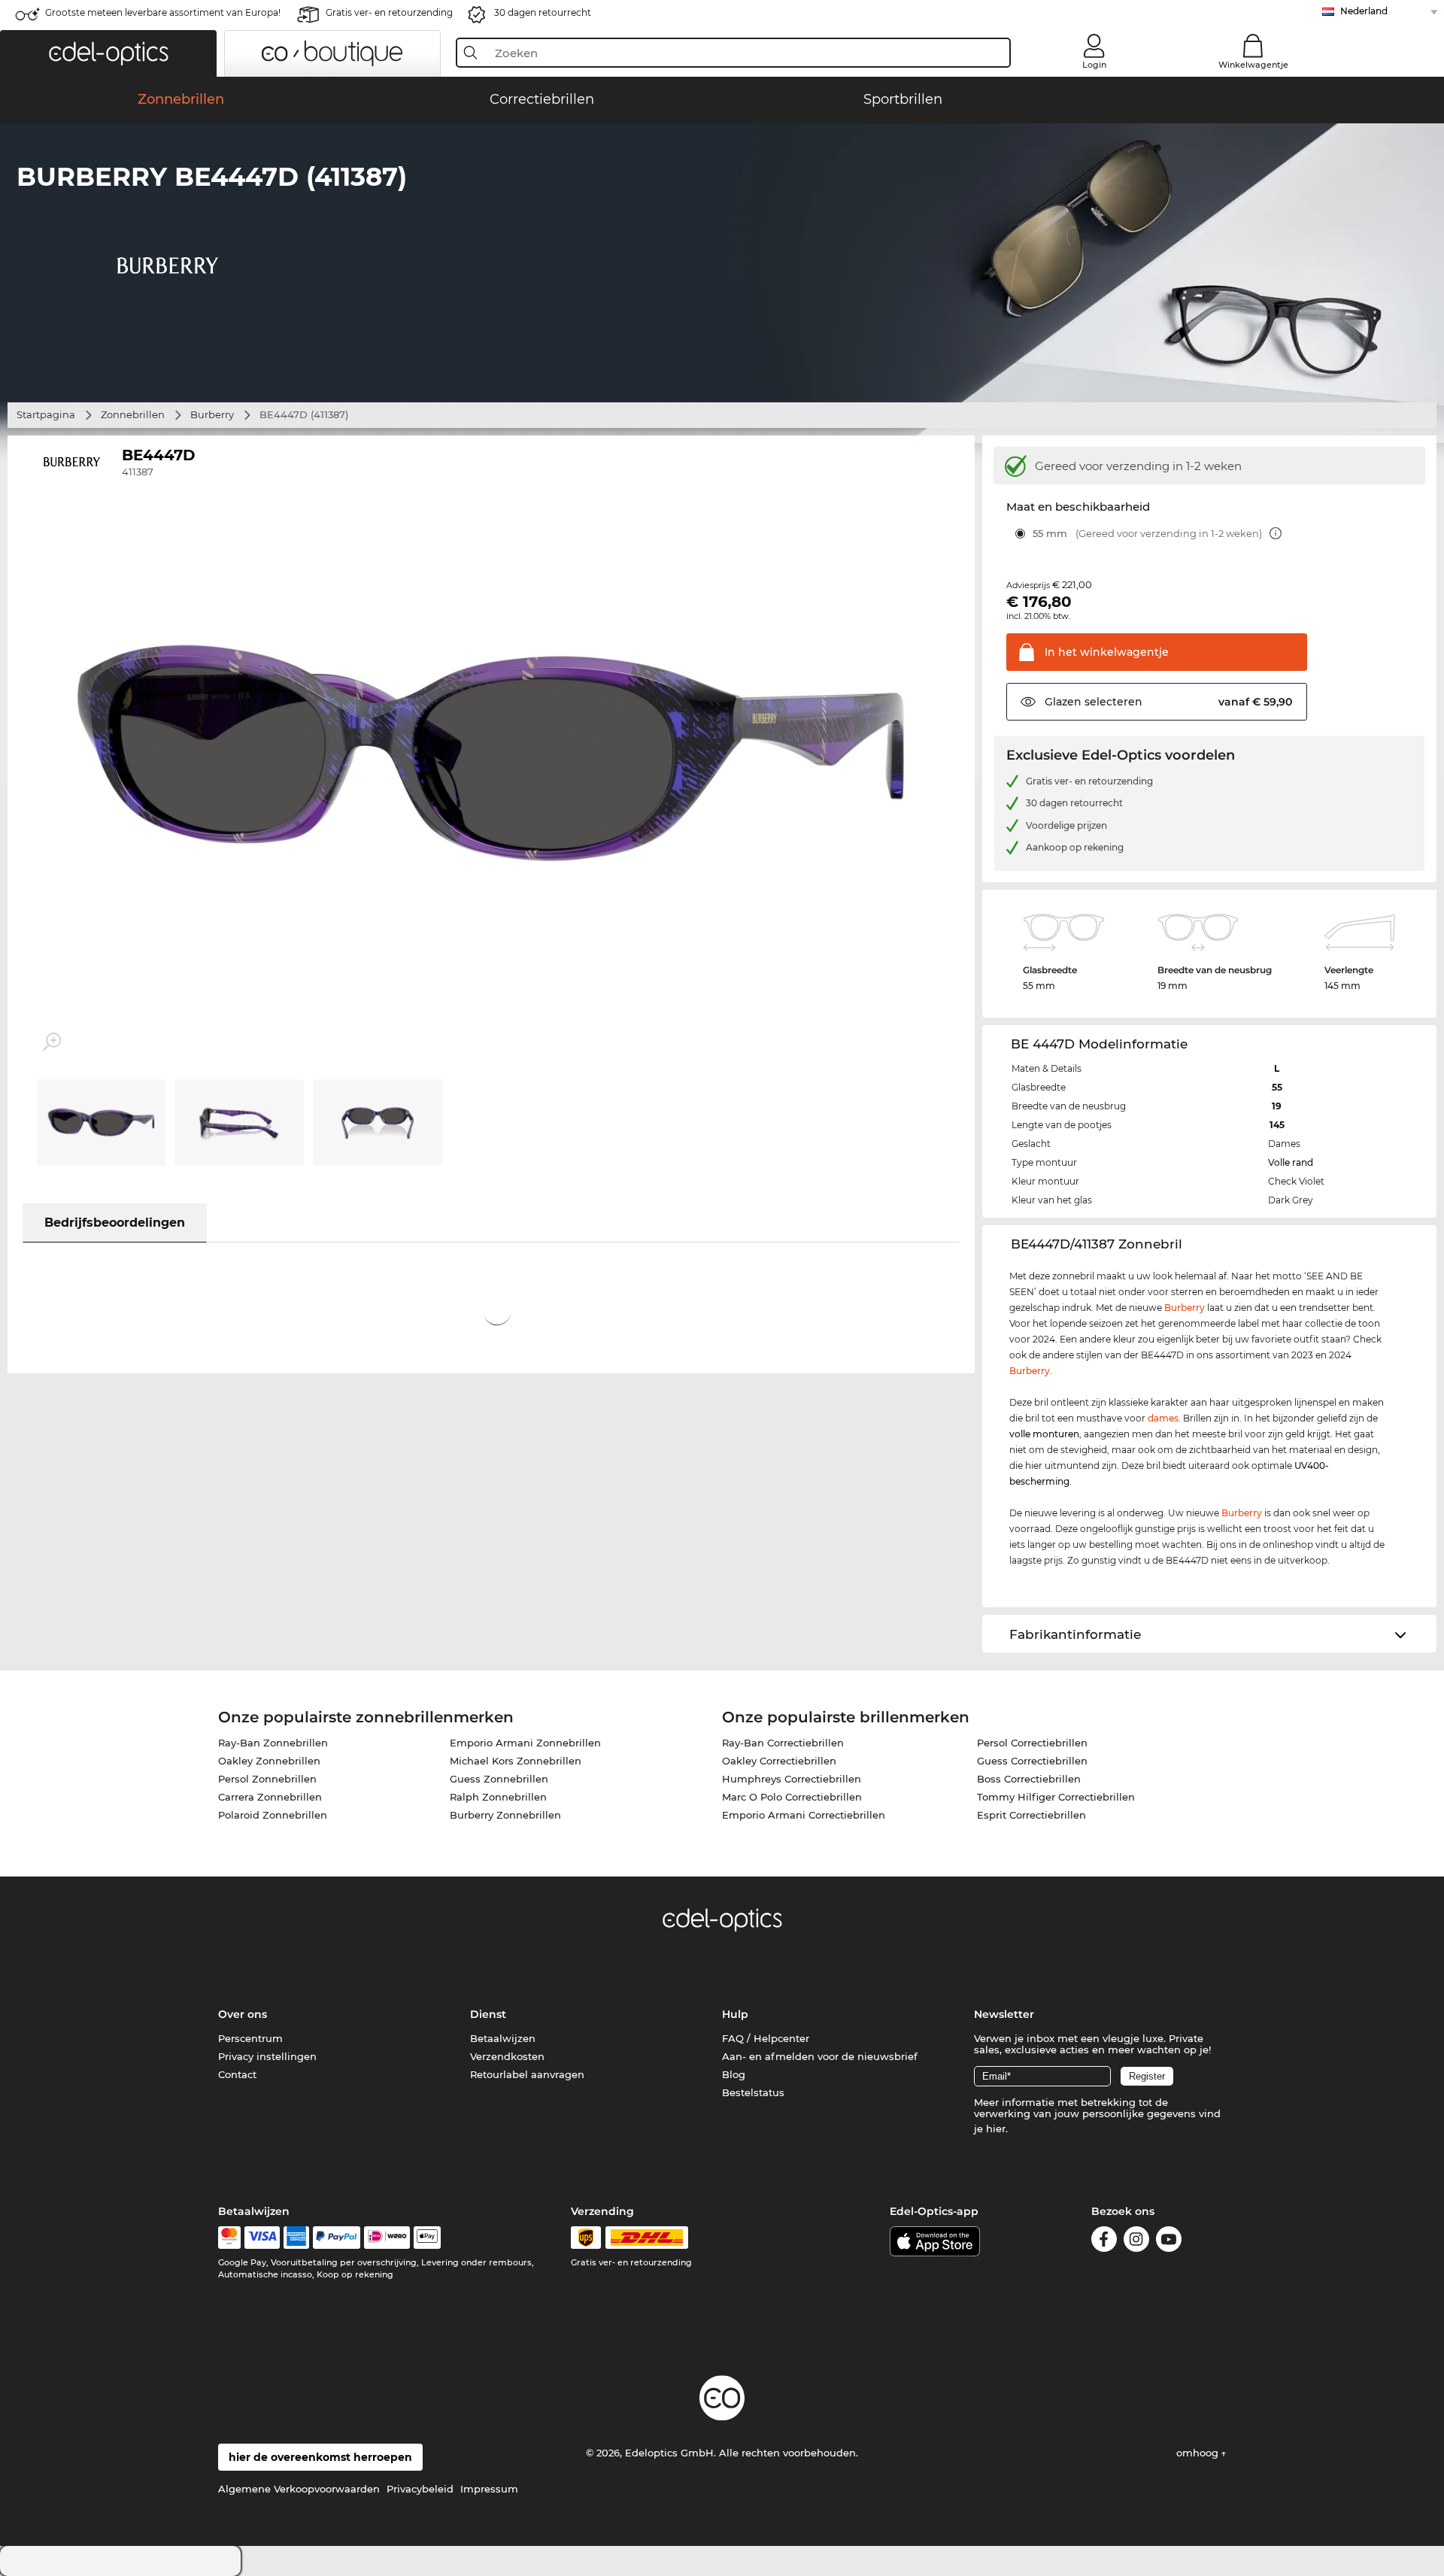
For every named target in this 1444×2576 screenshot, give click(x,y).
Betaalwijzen (503, 2038)
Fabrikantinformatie (1075, 1634)
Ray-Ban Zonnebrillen (273, 1743)
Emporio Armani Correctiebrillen (804, 1815)
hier (996, 2128)
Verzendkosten (507, 2056)
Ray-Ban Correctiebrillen (783, 1743)
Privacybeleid (420, 2489)
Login (1094, 65)
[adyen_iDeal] (387, 2238)
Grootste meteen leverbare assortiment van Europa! (163, 12)
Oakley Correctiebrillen (779, 1761)
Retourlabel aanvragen (527, 2074)
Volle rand (1291, 1162)
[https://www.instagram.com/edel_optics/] (1136, 2242)
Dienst (488, 2014)
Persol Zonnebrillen (267, 1779)
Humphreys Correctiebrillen (792, 1779)
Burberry (212, 414)
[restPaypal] (337, 2238)
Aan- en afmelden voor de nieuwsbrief (820, 2056)
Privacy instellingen (267, 2056)
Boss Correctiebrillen (1029, 1779)
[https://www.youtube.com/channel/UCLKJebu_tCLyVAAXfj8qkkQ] (1169, 2242)
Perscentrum (250, 2038)
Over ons (243, 2014)
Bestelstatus (753, 2092)
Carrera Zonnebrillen (270, 1797)
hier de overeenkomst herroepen (320, 2457)
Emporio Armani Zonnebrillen (525, 1743)
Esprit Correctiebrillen (1031, 1815)
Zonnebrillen (133, 414)
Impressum (489, 2489)
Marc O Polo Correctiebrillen (792, 1797)
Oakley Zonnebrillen (269, 1761)
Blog (734, 2074)
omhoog (1199, 2453)
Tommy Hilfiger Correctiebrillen (1056, 1797)
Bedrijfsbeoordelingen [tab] (115, 1223)
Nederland (1364, 11)
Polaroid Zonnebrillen (273, 1815)
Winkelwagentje (1253, 65)
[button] (108, 53)
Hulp (735, 2014)
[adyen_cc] (229, 2238)
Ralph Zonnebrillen (498, 1797)
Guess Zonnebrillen (499, 1779)
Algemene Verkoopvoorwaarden (299, 2489)
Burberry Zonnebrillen (505, 1815)
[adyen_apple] (427, 2238)
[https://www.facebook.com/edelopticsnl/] (1104, 2242)
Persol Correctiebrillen (1032, 1743)
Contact (237, 2074)
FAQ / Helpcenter (766, 2038)
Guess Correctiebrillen (1032, 1761)
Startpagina (46, 414)
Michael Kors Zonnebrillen (516, 1761)
